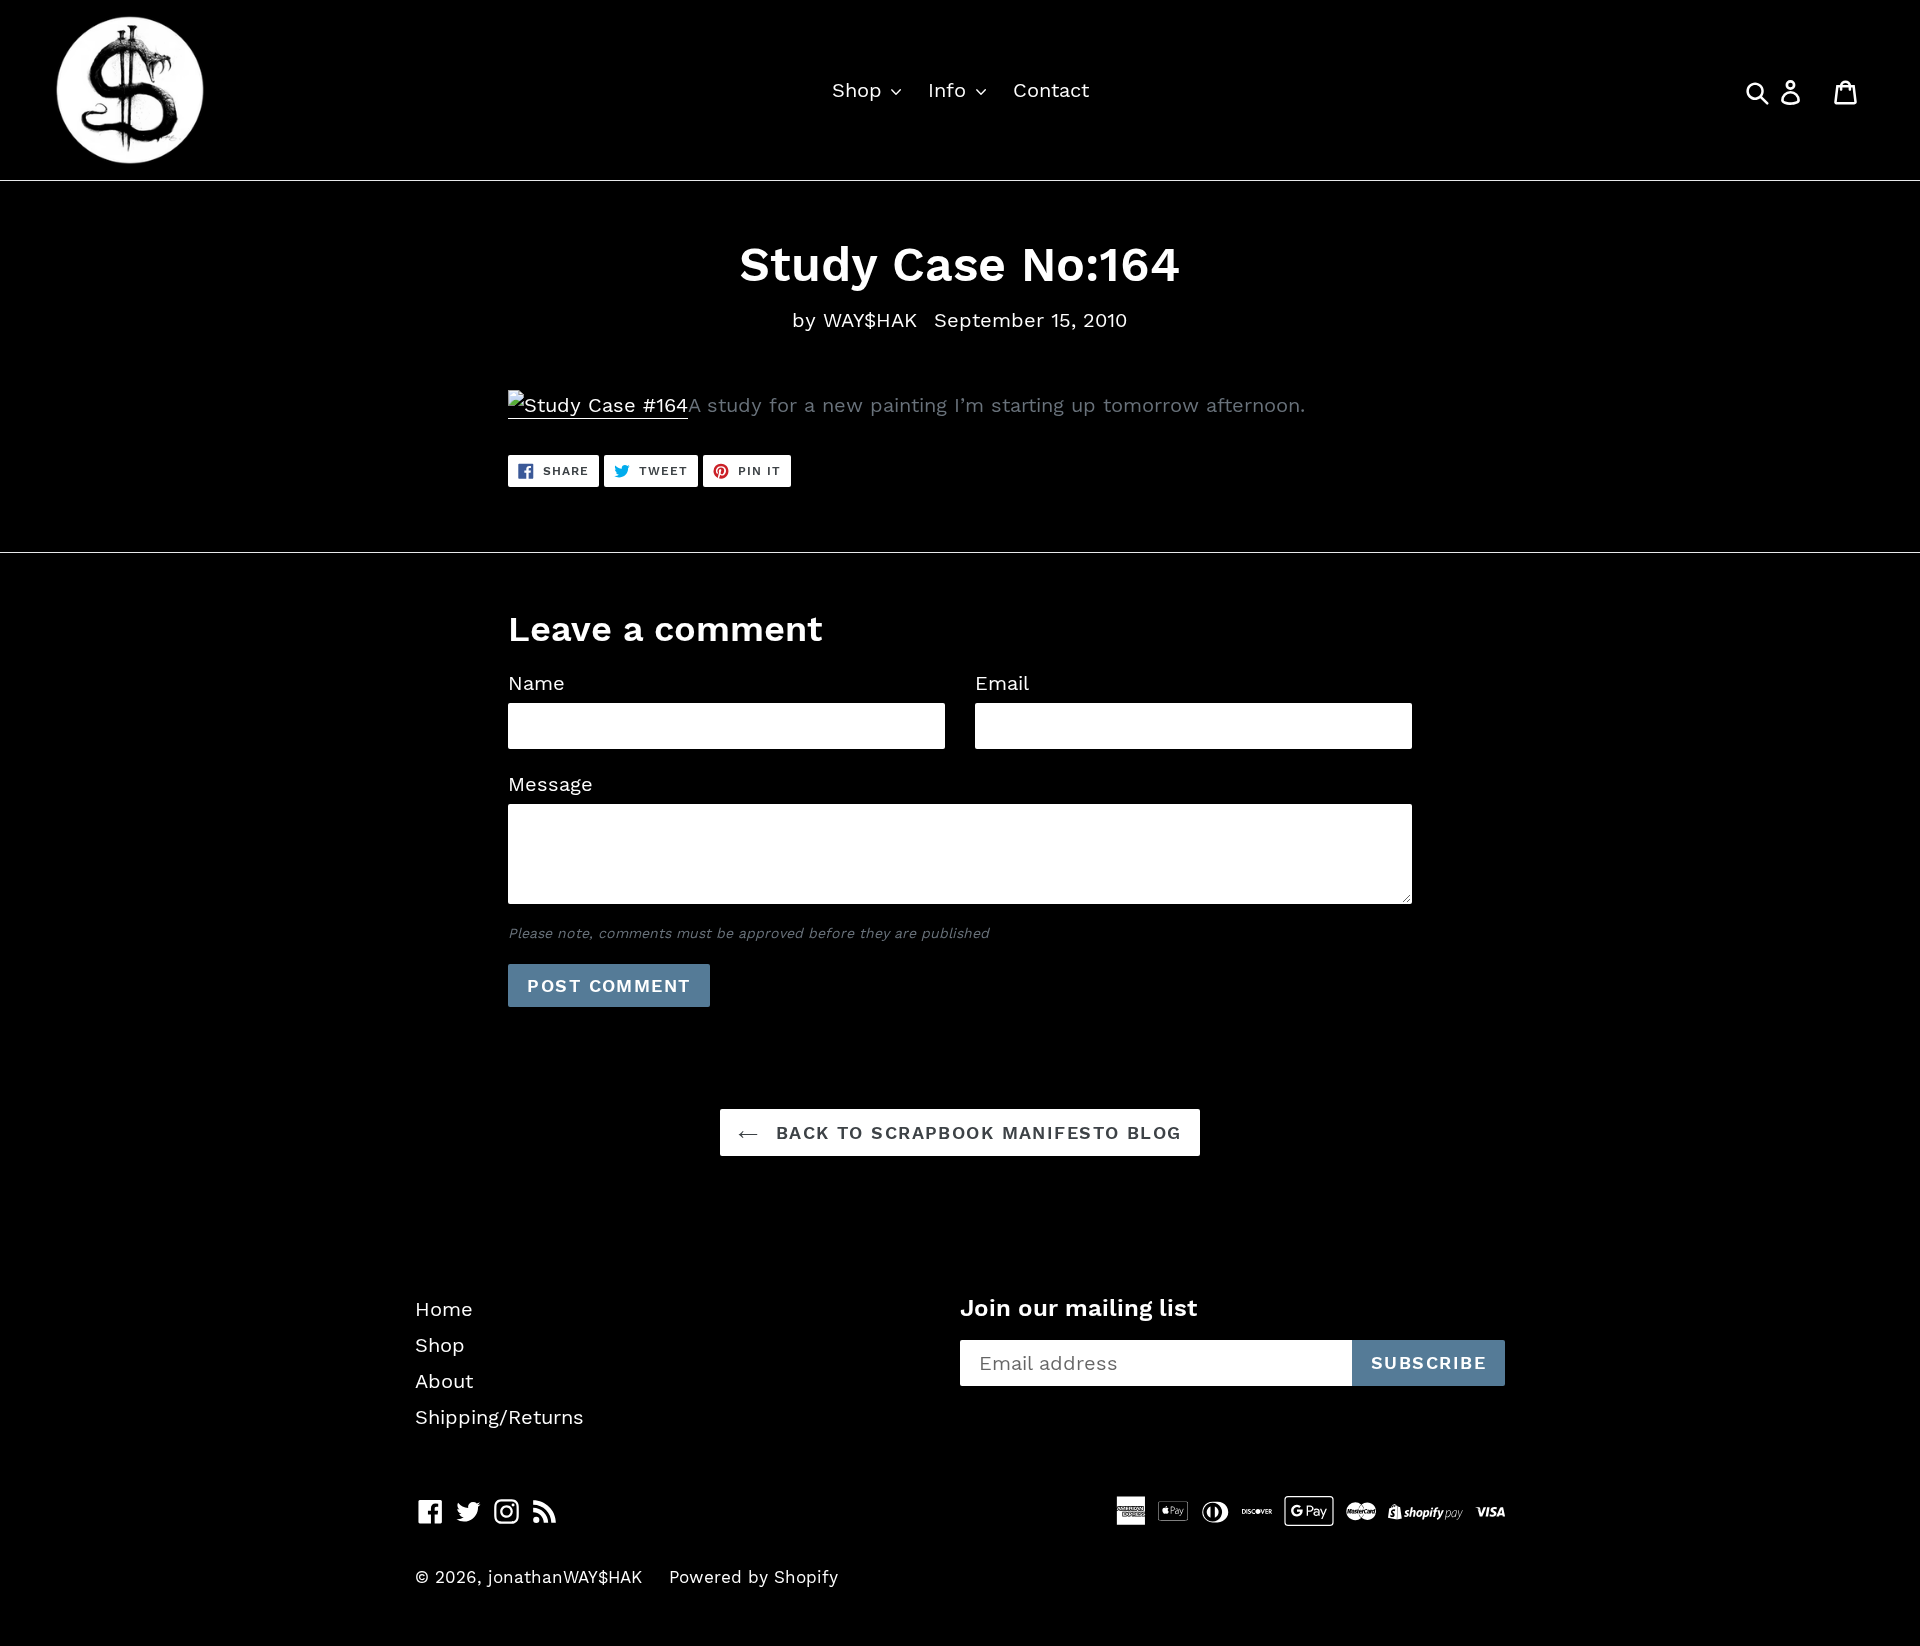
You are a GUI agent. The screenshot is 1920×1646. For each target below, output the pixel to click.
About (444, 1381)
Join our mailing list (1078, 1308)
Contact (1051, 90)
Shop (860, 90)
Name (536, 683)
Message (550, 784)
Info (950, 90)
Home (444, 1309)
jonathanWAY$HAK (565, 1577)
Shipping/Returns (499, 1417)
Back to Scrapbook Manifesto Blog (975, 1132)
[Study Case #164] (598, 406)
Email (1002, 683)
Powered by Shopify (753, 1577)
